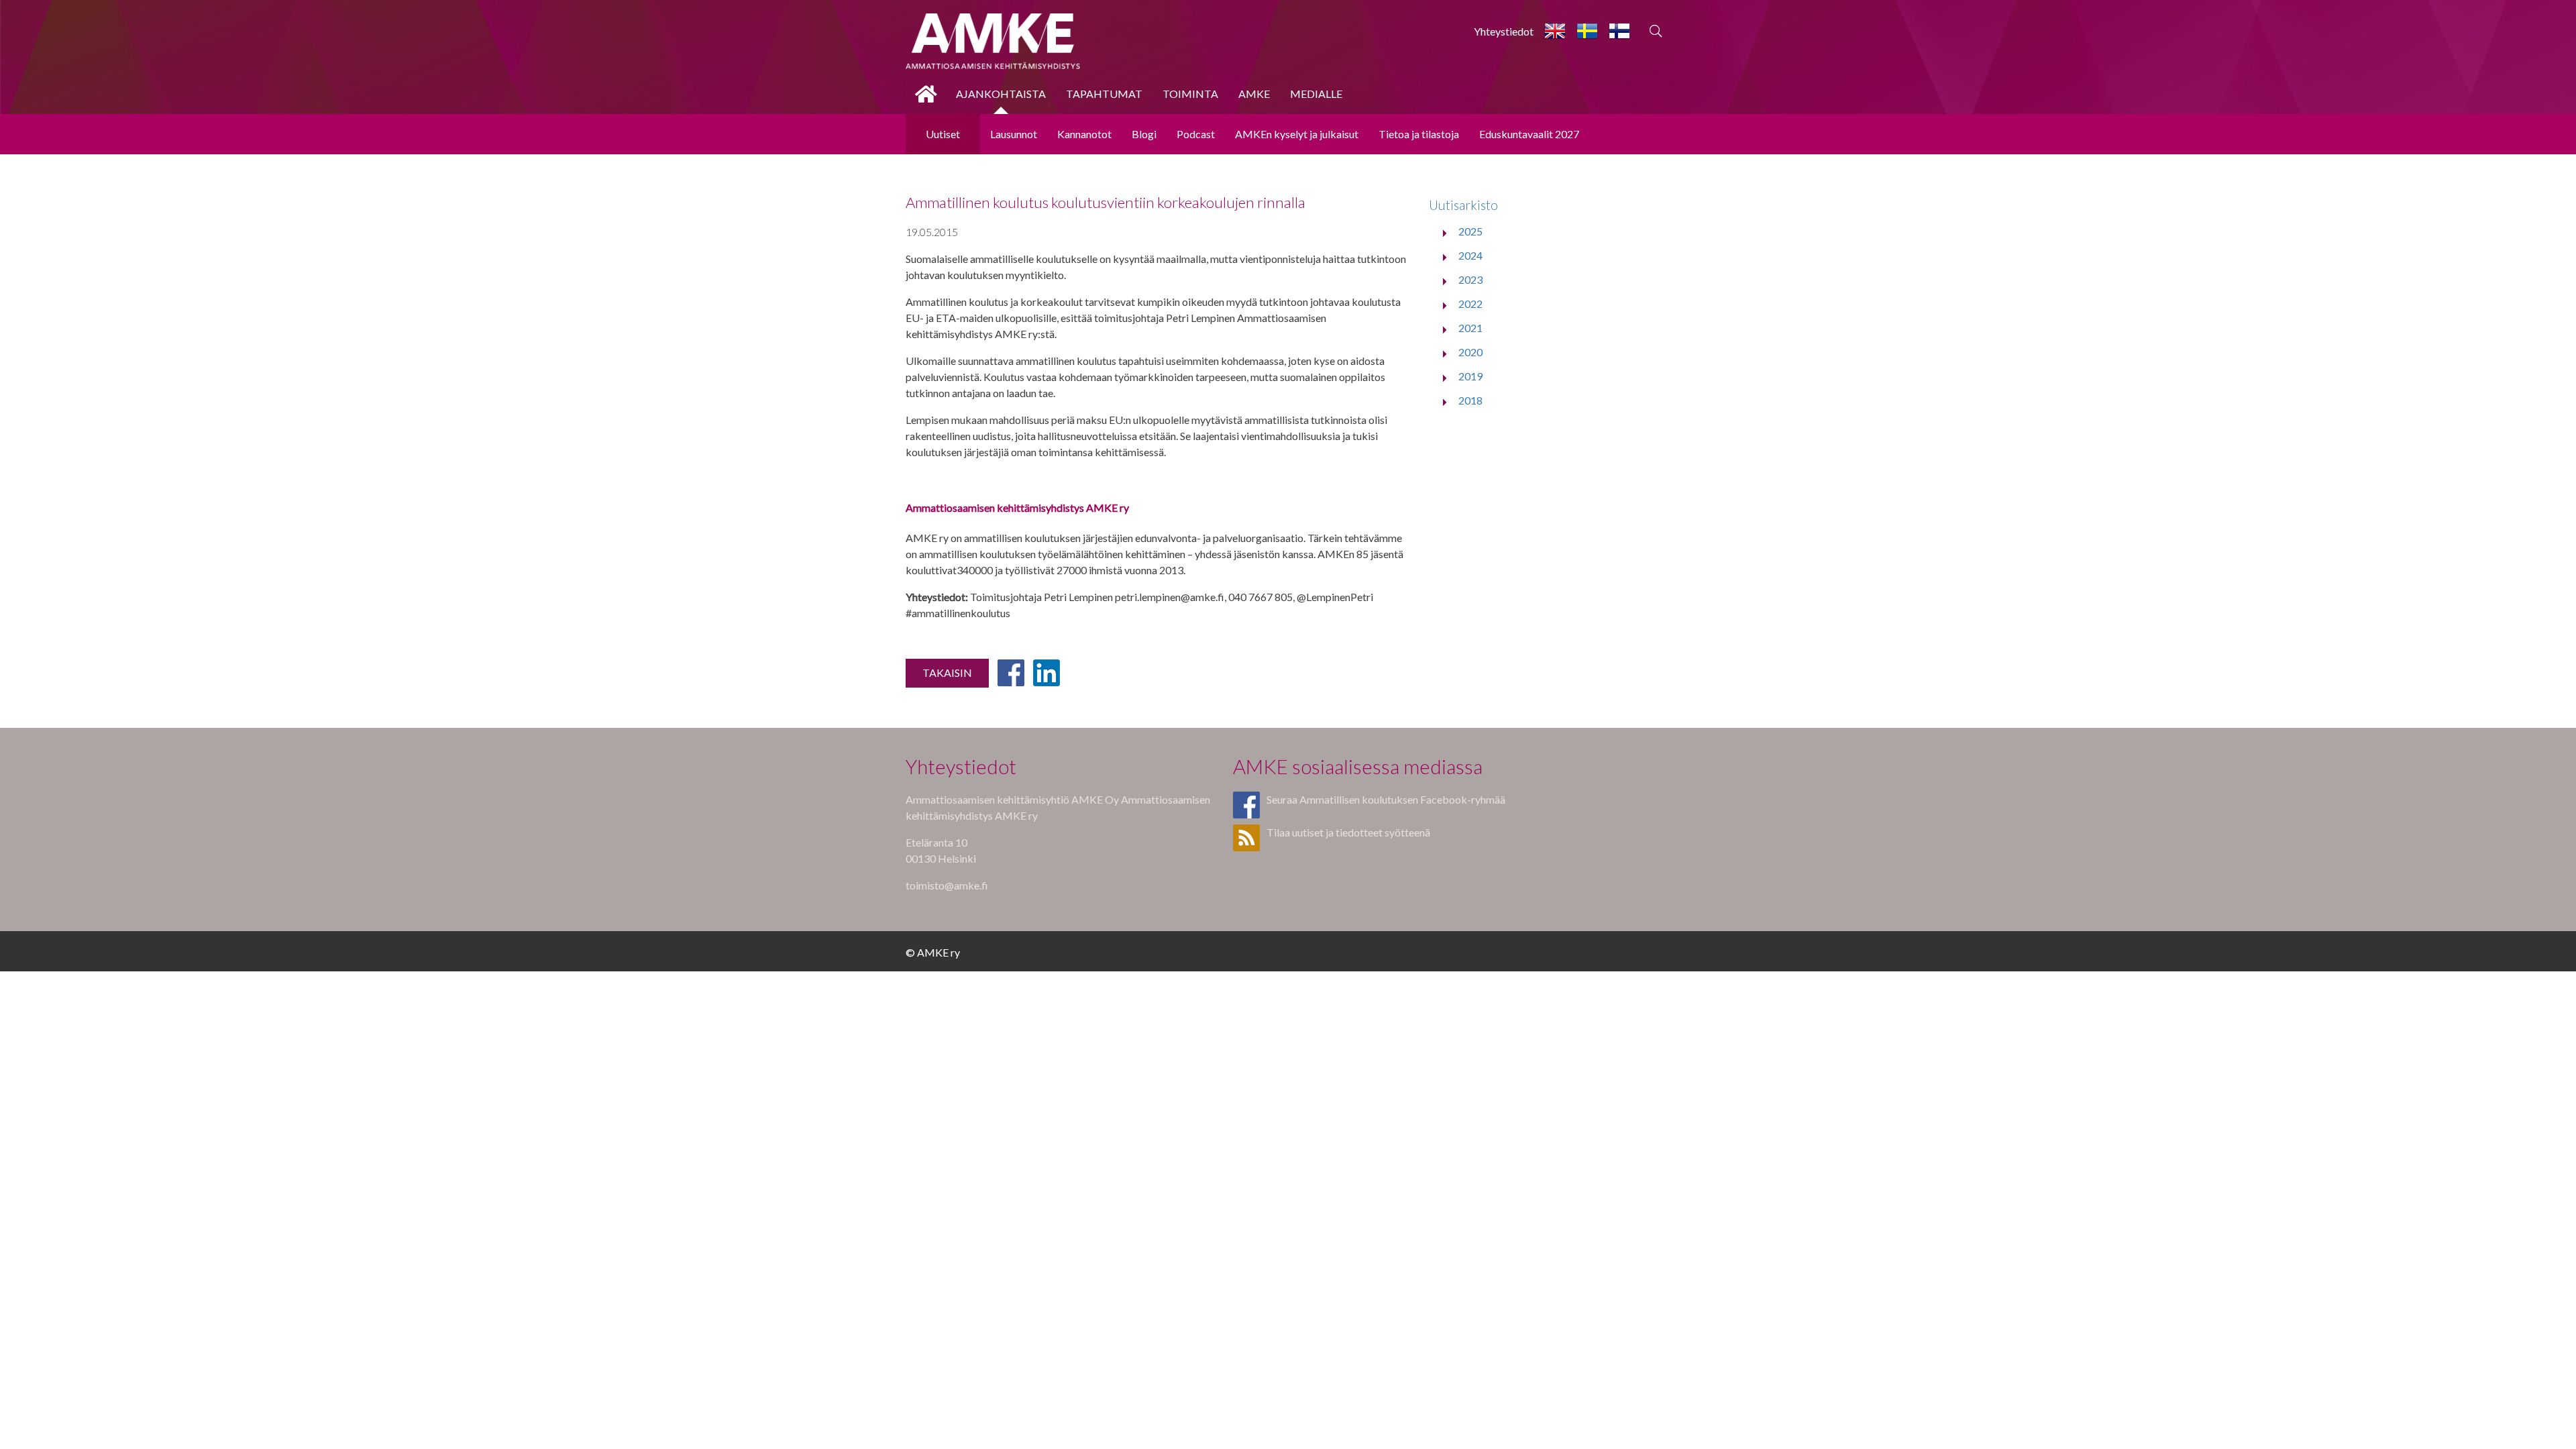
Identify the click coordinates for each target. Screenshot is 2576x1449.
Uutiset (943, 134)
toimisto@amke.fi (947, 885)
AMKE (1254, 94)
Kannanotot (1084, 134)
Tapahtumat (1104, 94)
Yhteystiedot (1504, 31)
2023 (1470, 279)
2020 (1470, 352)
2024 (1470, 255)
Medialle (1316, 94)
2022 (1470, 304)
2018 (1470, 400)
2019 (1470, 376)
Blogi (1144, 134)
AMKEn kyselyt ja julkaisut (1297, 134)
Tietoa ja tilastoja (1419, 134)
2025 (1470, 231)
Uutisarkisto (1463, 205)
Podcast (1196, 134)
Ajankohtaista (1001, 94)
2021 (1470, 328)
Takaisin (947, 673)
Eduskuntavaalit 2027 (1529, 134)
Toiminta (1190, 94)
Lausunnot (1014, 134)
